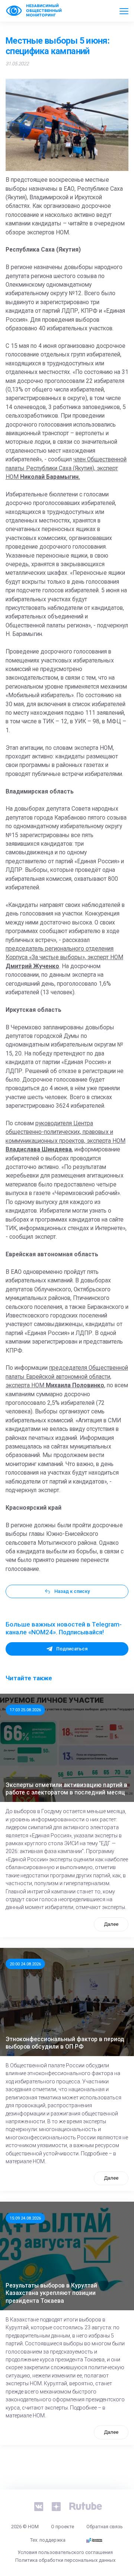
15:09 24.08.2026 (25, 2218)
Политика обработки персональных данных (65, 2560)
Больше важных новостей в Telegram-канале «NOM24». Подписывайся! (64, 1628)
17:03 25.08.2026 (25, 1710)
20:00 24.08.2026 (25, 1964)
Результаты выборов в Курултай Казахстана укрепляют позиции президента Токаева (51, 2293)
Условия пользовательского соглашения (65, 2552)
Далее (111, 1924)
